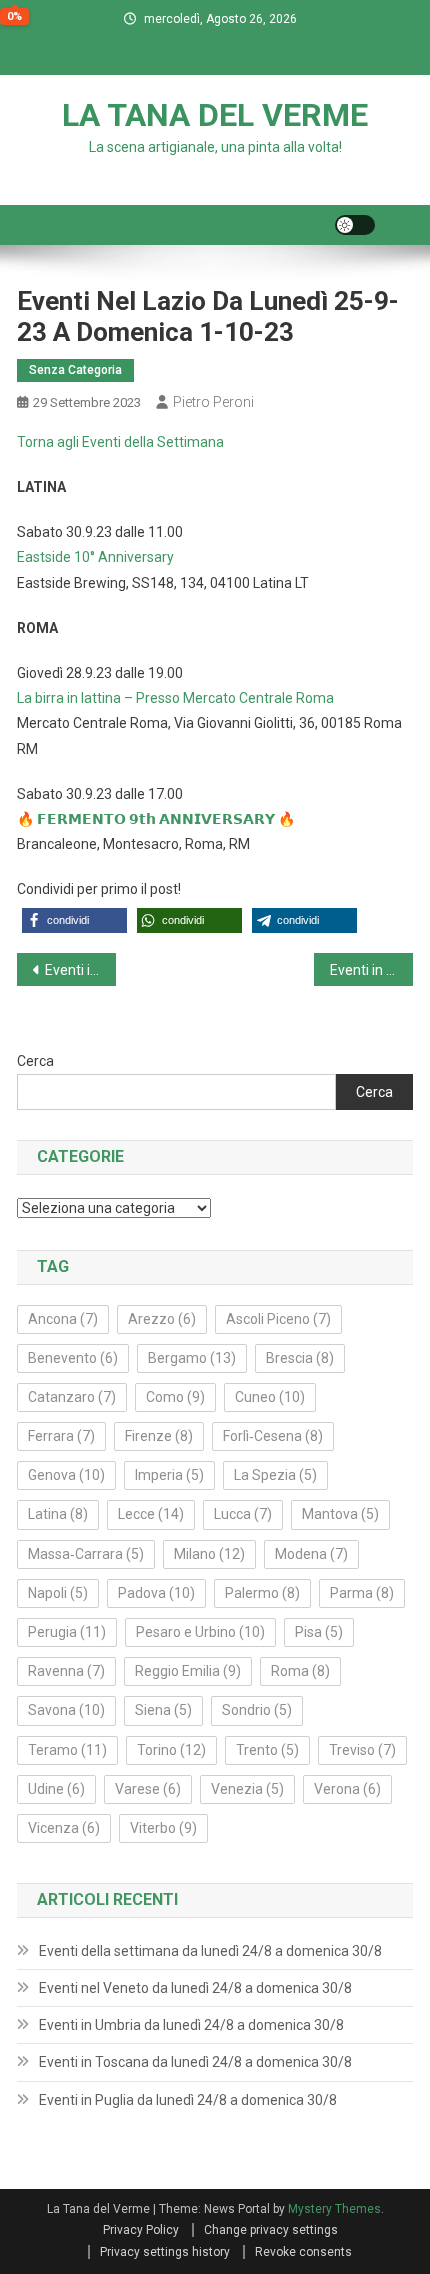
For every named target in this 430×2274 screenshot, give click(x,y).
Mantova (340, 1514)
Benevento (73, 1358)
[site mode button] (355, 225)
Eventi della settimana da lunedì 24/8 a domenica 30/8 (210, 1951)
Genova (66, 1475)
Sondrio (257, 1710)
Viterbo (163, 1828)
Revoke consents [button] (303, 2252)
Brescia (300, 1358)
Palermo (262, 1593)
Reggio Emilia (188, 1671)
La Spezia (275, 1475)
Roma (300, 1671)
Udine (56, 1789)
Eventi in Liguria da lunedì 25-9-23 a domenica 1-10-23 (371, 970)
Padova (156, 1593)
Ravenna (66, 1671)
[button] (74, 920)
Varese (148, 1789)
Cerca (35, 1061)
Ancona (63, 1319)
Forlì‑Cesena (273, 1436)
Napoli (58, 1593)
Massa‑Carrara (86, 1554)
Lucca (243, 1514)
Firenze (159, 1436)
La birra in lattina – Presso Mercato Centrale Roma (175, 698)
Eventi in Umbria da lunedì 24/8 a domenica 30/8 (191, 2025)
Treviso (362, 1750)
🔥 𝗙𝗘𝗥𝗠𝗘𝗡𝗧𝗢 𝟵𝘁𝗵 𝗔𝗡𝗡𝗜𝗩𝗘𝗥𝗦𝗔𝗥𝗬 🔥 (156, 819)
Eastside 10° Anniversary (95, 557)
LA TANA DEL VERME (215, 115)
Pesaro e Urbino (200, 1632)
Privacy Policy (141, 2230)
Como (175, 1397)
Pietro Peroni (213, 402)
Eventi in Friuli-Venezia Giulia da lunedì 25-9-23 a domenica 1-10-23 (80, 970)
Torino (171, 1750)
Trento (267, 1750)
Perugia (67, 1632)
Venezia (247, 1789)
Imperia (169, 1475)
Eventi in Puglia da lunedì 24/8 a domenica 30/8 (188, 2100)
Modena (311, 1554)
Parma (362, 1593)
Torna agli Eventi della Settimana (120, 442)
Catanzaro (72, 1397)
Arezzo (162, 1319)
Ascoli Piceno (278, 1319)
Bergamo (192, 1358)
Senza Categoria (75, 370)
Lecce (151, 1514)
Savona (66, 1710)
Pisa (319, 1632)
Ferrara (61, 1436)
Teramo (67, 1750)
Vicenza (64, 1828)
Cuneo (270, 1397)
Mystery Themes (334, 2209)
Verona (347, 1789)
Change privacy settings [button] (271, 2230)
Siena (163, 1710)
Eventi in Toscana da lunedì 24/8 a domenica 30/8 (195, 2062)
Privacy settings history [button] (165, 2252)
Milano (209, 1554)
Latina (58, 1514)
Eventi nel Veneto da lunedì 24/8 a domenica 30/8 (195, 1988)
